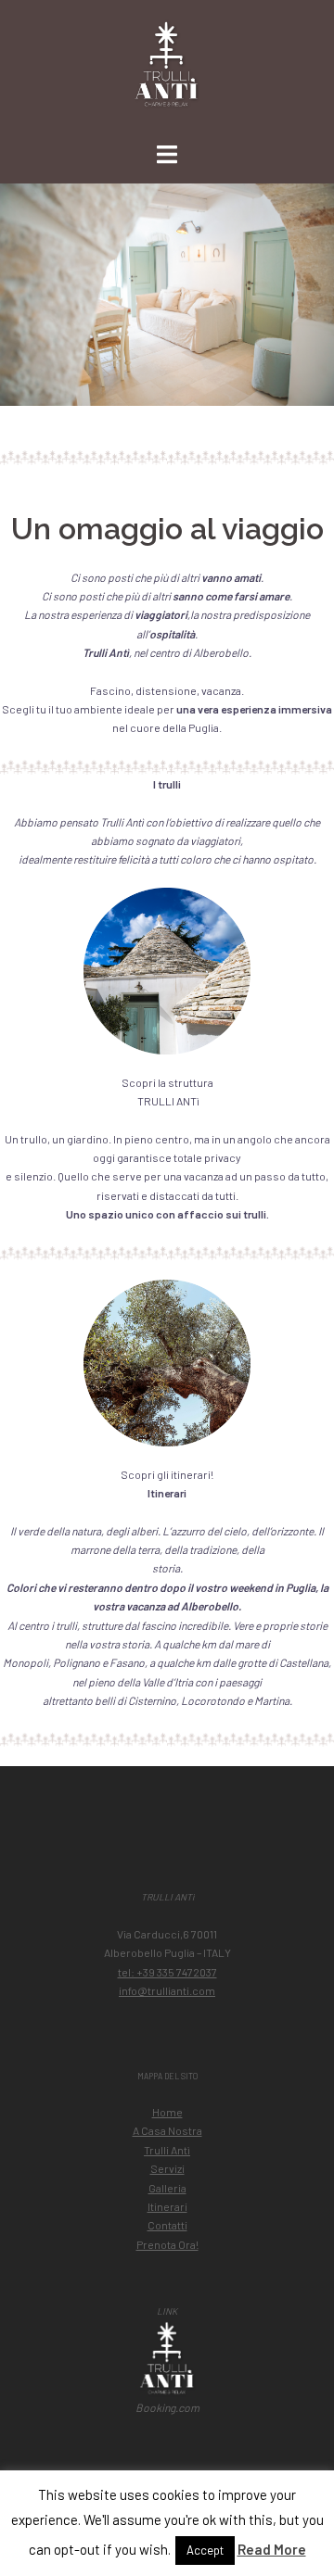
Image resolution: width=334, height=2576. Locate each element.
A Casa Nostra (167, 2130)
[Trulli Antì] (167, 70)
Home (167, 2112)
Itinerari (167, 2206)
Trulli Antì (167, 2150)
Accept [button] (205, 2550)
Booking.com (167, 2407)
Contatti (167, 2225)
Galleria (167, 2188)
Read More (272, 2549)
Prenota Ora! (167, 2244)
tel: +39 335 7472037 (167, 1972)
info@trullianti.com (167, 1990)
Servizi (167, 2168)
